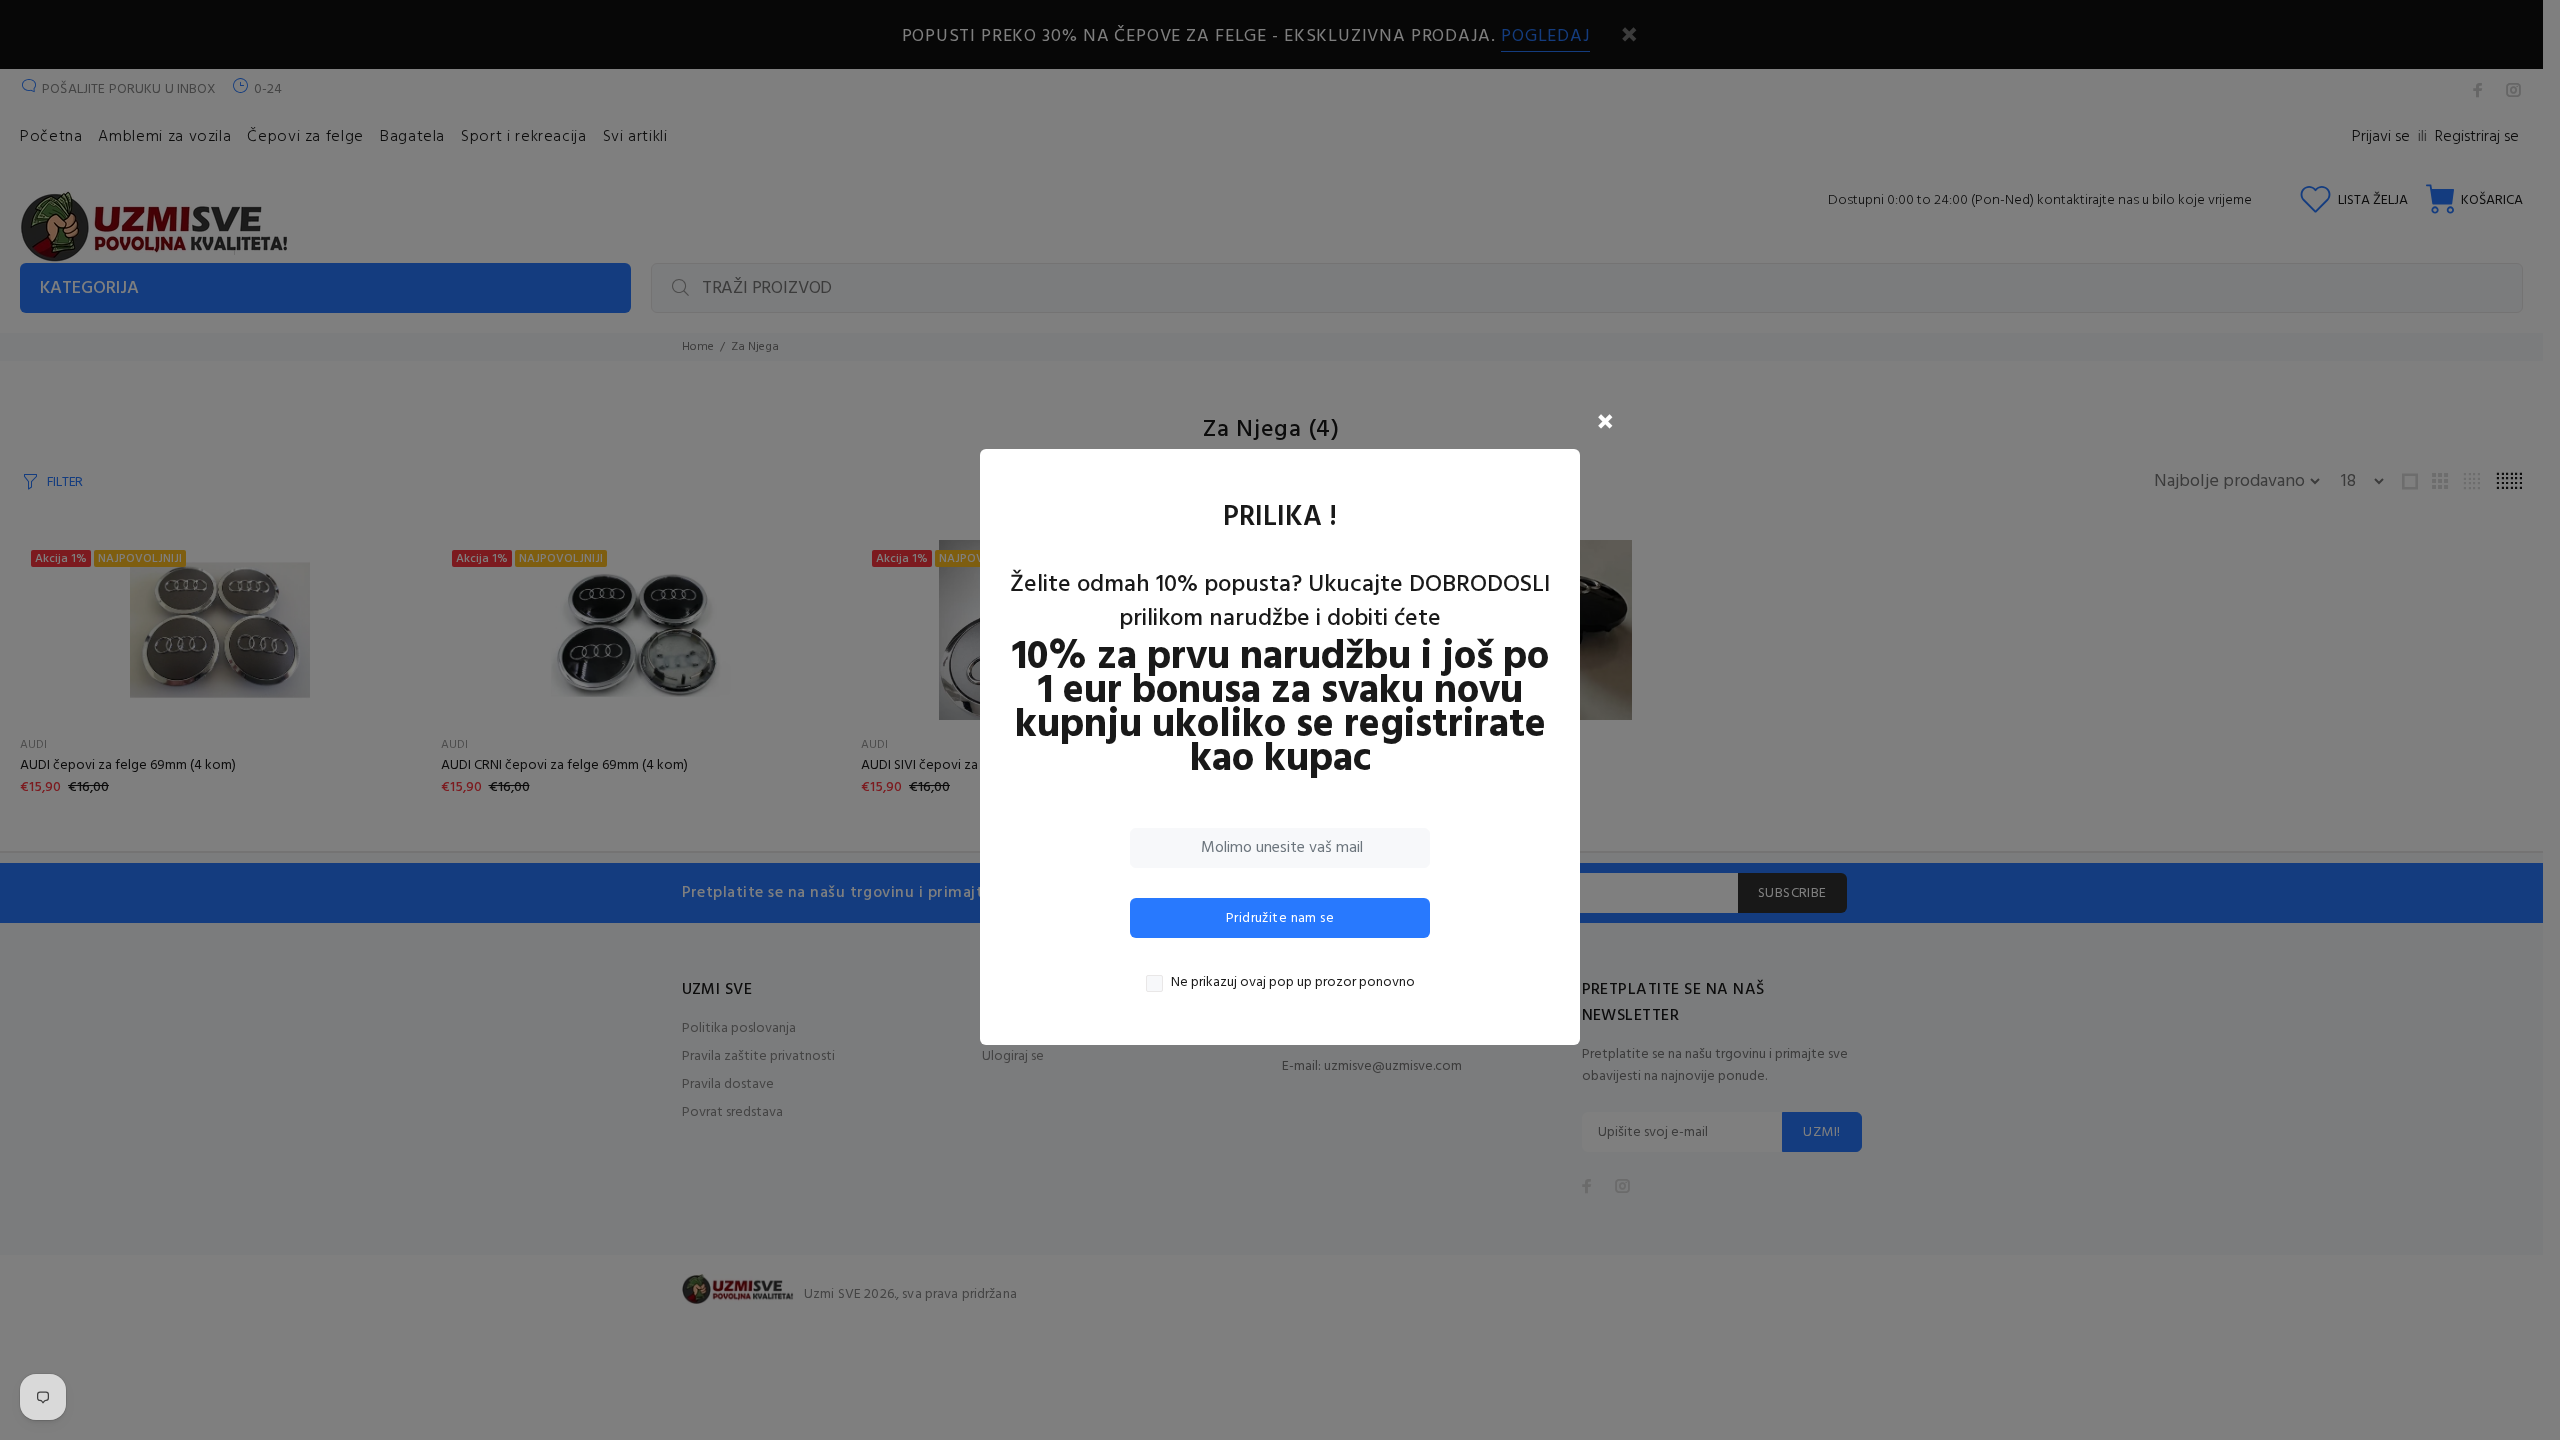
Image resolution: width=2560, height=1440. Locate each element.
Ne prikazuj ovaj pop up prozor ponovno (1293, 983)
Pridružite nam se (1280, 918)
